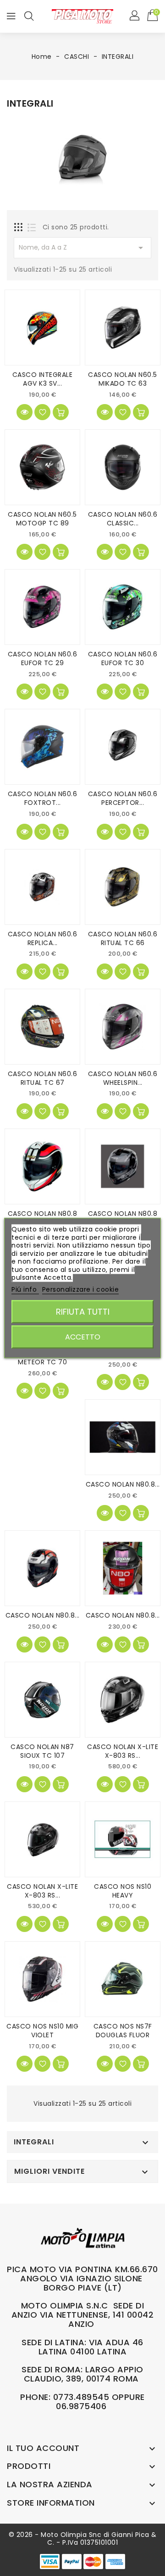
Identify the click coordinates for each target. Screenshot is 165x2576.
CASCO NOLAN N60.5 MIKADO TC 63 (123, 379)
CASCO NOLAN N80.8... (123, 1484)
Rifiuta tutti (83, 1312)
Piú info (25, 1289)
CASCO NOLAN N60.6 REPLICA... (43, 938)
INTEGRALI (34, 2142)
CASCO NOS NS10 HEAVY (123, 1891)
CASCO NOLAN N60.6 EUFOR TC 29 (43, 658)
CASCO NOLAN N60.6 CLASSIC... (123, 519)
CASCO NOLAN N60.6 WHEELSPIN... (123, 1078)
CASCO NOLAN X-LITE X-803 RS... (123, 1751)
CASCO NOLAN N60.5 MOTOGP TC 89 (42, 519)
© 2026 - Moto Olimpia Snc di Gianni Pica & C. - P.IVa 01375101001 (83, 2539)
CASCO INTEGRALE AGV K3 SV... (43, 379)
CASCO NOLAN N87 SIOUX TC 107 (42, 1751)
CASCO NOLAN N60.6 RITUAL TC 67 (43, 1078)
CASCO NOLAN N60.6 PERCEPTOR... (123, 798)
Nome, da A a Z (82, 248)
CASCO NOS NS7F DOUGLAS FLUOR (123, 2031)
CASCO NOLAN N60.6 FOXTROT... (43, 798)
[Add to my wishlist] (42, 412)
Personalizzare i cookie (81, 1289)
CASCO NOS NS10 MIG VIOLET (42, 2031)
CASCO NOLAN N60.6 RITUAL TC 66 (123, 938)
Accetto (83, 1337)
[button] (135, 16)
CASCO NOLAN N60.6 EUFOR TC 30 (123, 658)
